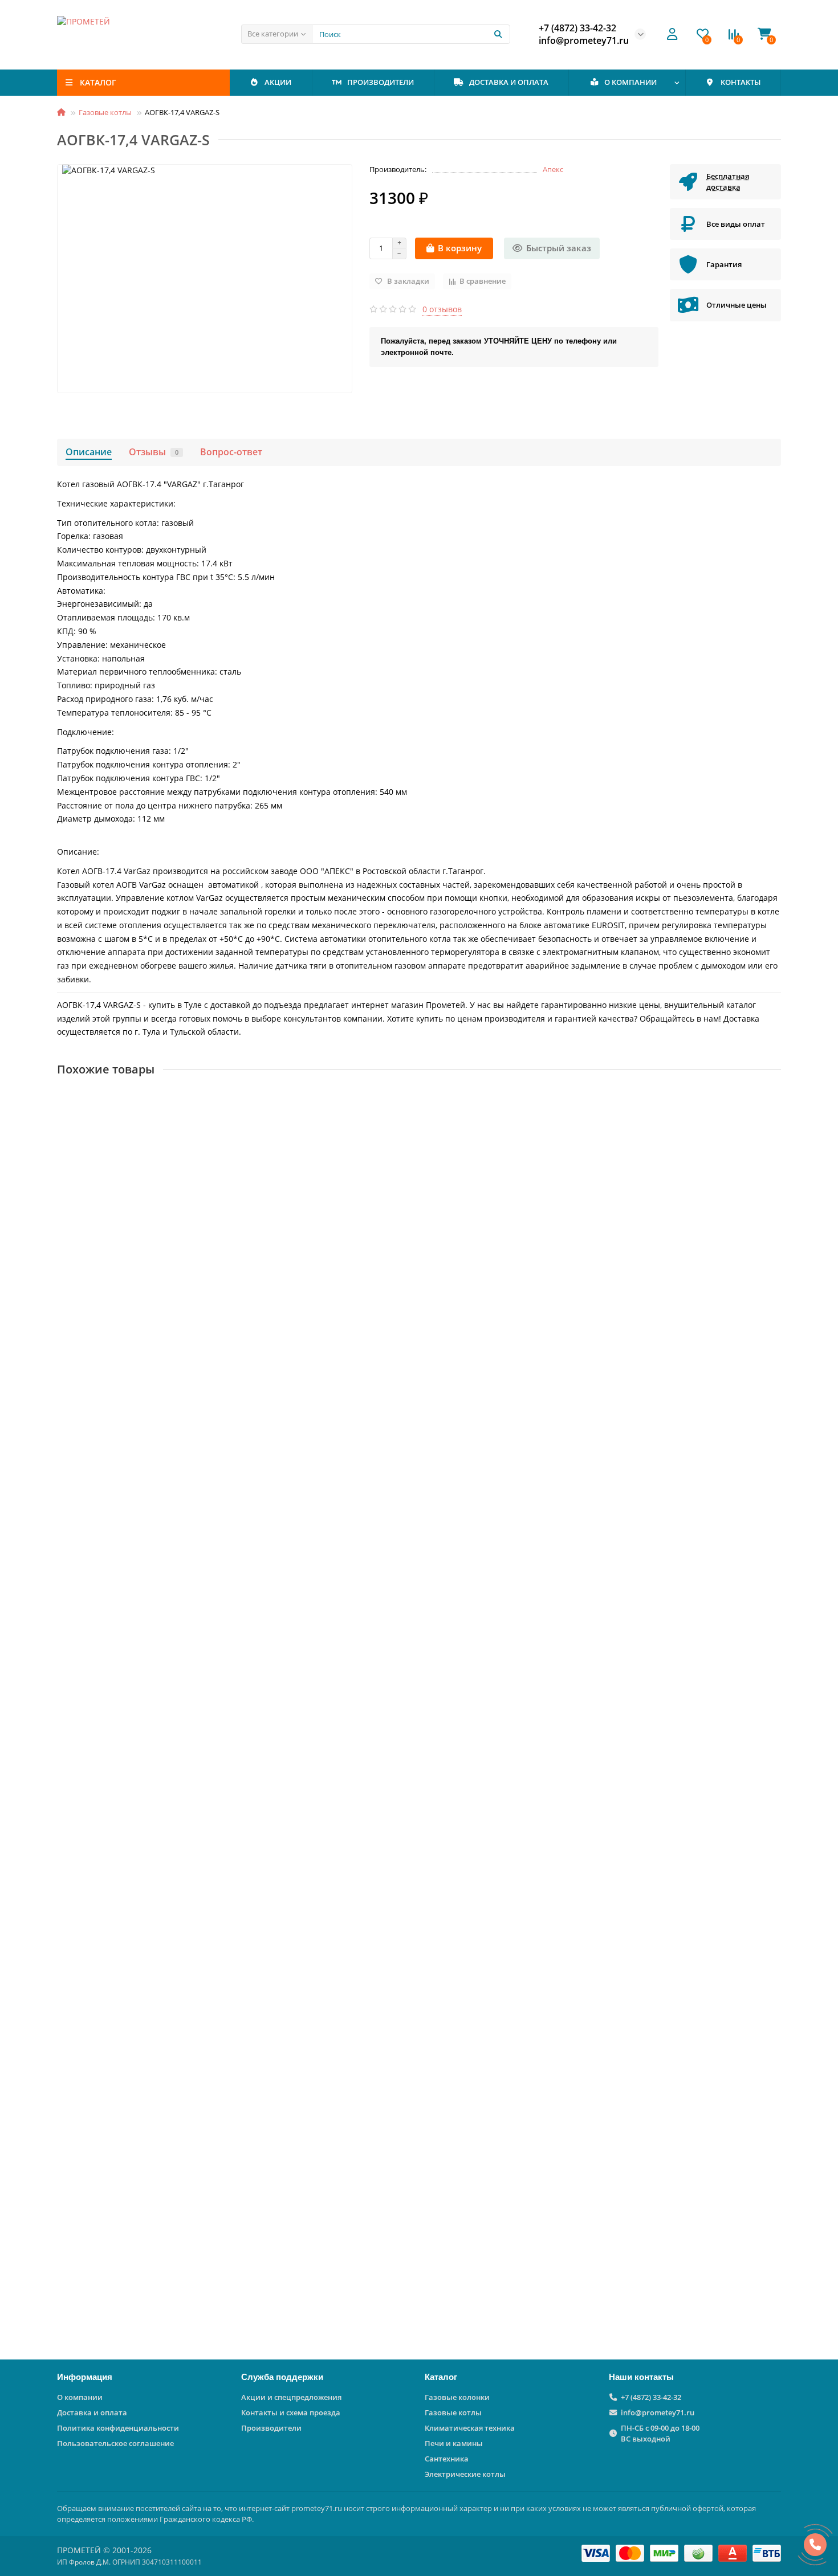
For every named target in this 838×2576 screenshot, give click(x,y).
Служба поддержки (282, 2377)
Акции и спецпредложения (291, 2397)
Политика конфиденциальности (118, 2428)
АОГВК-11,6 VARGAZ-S (103, 1229)
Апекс (553, 169)
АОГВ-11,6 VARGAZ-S (101, 1734)
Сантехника (447, 2459)
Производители (271, 2428)
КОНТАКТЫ (741, 82)
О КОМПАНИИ (630, 82)
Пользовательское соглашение (115, 2443)
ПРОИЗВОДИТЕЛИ (381, 82)
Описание (89, 452)
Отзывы (154, 452)
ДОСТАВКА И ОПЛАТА (509, 82)
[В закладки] (772, 1100)
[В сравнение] (772, 1122)
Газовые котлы (105, 112)
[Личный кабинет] (672, 34)
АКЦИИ (278, 82)
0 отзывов (442, 309)
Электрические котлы (465, 2474)
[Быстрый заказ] (182, 1309)
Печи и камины (454, 2443)
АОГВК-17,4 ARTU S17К (105, 2238)
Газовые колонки (457, 2397)
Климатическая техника (470, 2428)
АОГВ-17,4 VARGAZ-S (101, 1481)
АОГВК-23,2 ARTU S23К (105, 1986)
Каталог (441, 2377)
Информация (85, 2377)
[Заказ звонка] (815, 2545)
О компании (80, 2397)
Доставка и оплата (92, 2412)
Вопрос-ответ (231, 452)
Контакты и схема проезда (291, 2412)
